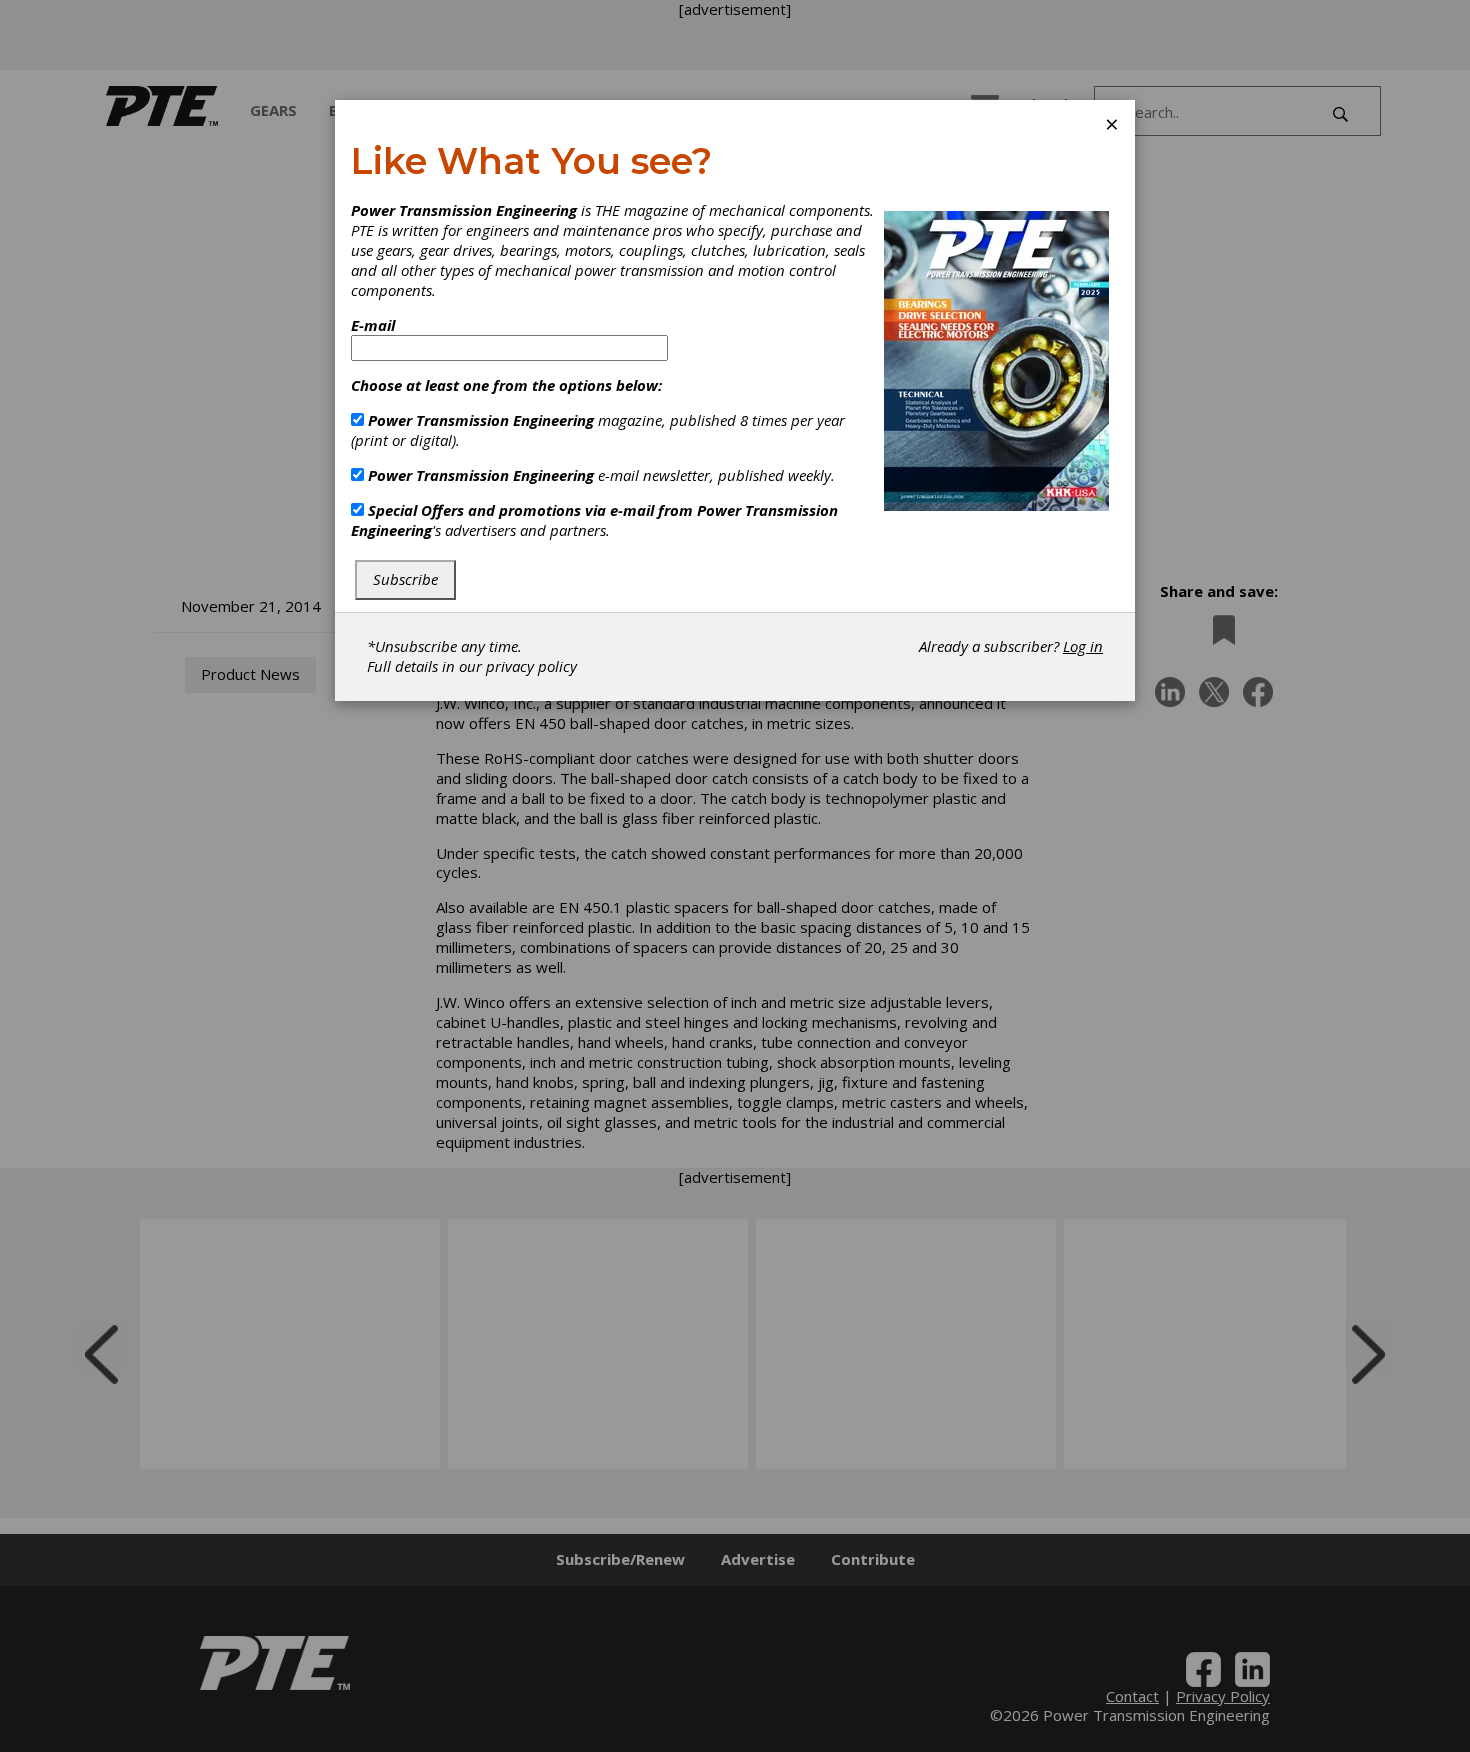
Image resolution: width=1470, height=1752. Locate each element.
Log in (1083, 646)
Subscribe (405, 579)
